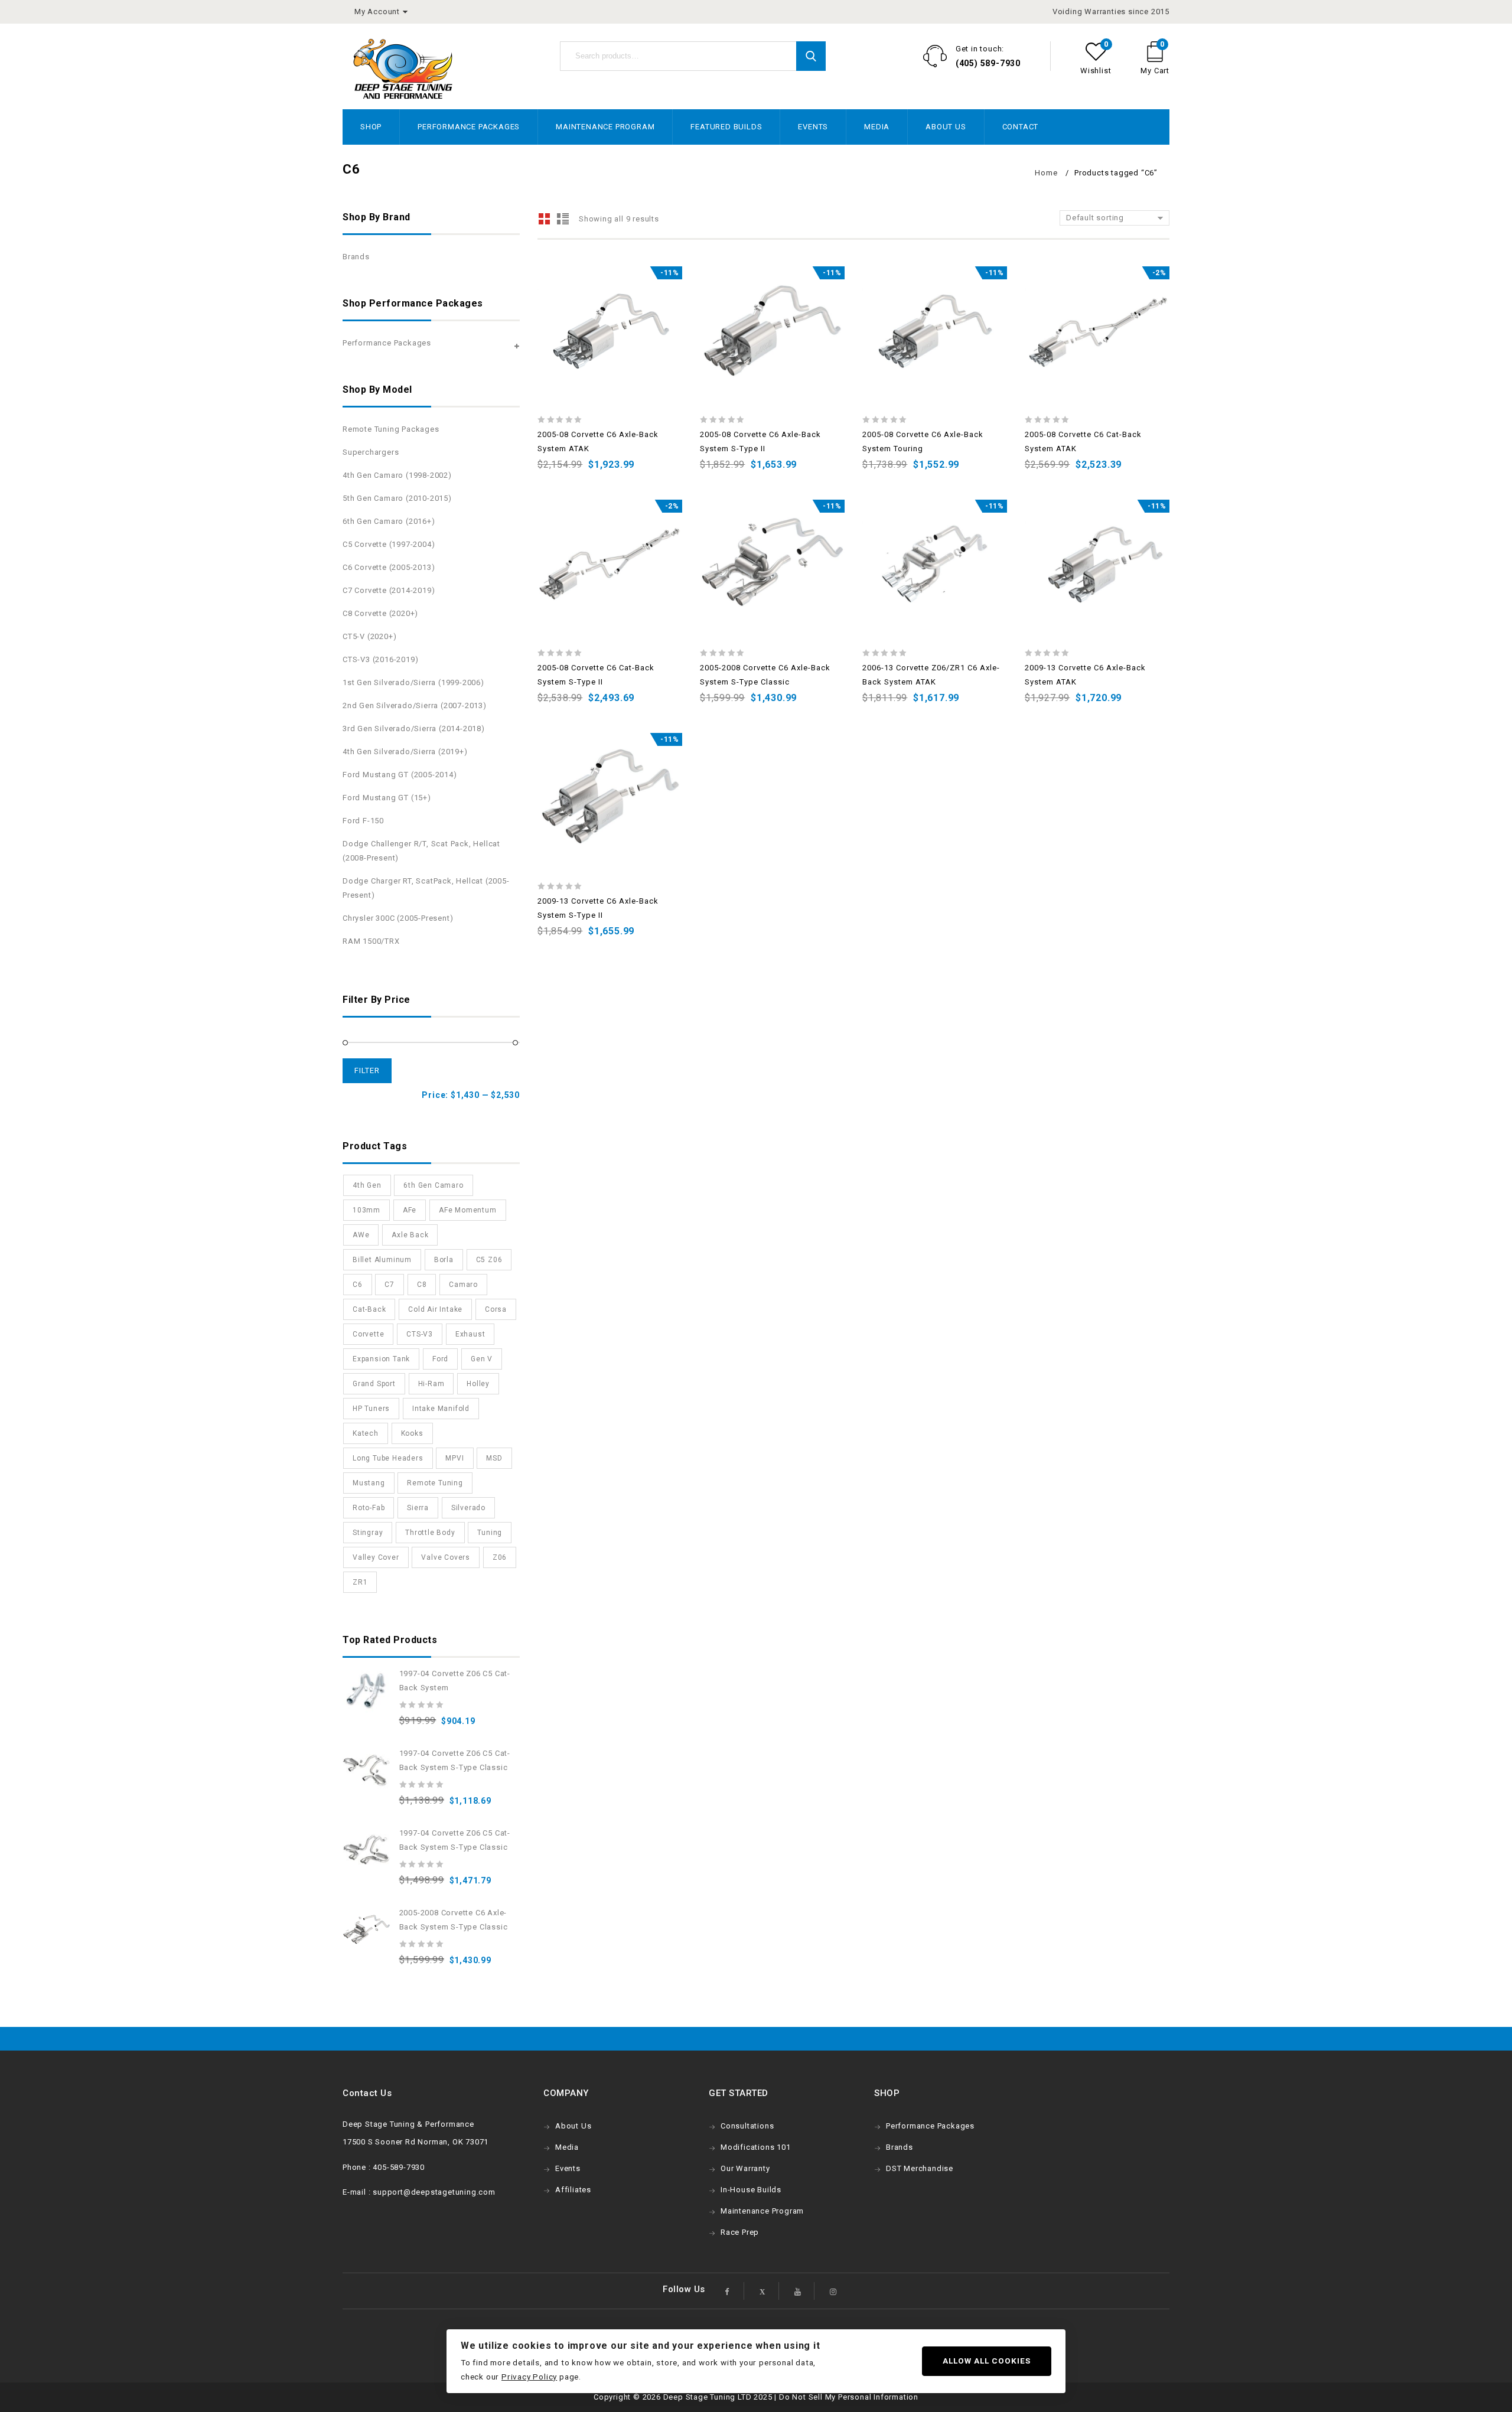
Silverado (468, 1508)
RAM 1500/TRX (371, 941)
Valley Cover (376, 1557)
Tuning (490, 1533)
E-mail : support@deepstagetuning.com (419, 2192)
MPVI (454, 1458)
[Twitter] (762, 2291)
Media (877, 127)
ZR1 (360, 1582)
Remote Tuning (435, 1483)
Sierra (418, 1508)
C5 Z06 (489, 1260)
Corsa (496, 1309)
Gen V (482, 1359)
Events (813, 127)
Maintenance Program (605, 127)
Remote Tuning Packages (391, 429)
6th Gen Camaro (433, 1185)
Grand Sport (374, 1384)
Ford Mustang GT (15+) (387, 798)
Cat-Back (369, 1309)
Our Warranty (745, 2168)
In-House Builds (751, 2190)
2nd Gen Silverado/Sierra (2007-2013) (415, 705)
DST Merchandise (920, 2168)
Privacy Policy (529, 2377)
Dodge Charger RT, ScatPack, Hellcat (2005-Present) (426, 888)
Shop (371, 127)
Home (1046, 173)
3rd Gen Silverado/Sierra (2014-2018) (414, 729)
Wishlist (1096, 71)
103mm (366, 1210)
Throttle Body (430, 1533)
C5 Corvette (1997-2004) (389, 544)
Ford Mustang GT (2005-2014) (400, 775)
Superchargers (371, 452)
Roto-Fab (369, 1508)
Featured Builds (726, 127)
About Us (946, 127)
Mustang (369, 1483)
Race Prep (740, 2232)
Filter (367, 1070)
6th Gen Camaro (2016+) (389, 521)
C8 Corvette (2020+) (380, 613)
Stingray (368, 1533)
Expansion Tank (381, 1359)
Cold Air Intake (435, 1309)
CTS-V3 (420, 1334)
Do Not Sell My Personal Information (849, 2397)
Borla (444, 1260)
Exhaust (470, 1334)
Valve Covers (446, 1557)
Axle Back (410, 1235)
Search (811, 56)
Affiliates (573, 2190)
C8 (422, 1285)
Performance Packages (469, 127)
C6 (358, 1285)
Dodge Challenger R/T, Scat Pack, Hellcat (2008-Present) (421, 851)
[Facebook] (728, 2291)
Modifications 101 (756, 2147)
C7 (390, 1285)
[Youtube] (798, 2291)
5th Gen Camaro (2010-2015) (397, 498)
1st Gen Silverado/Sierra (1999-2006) (413, 682)
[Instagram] (833, 2291)
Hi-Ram (431, 1384)
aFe (410, 1210)
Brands (356, 257)
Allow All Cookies (987, 2361)
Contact (1021, 127)
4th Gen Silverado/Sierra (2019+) (405, 752)
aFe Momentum (468, 1210)
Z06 (500, 1557)
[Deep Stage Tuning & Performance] (403, 69)
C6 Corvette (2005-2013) (389, 567)
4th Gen (367, 1185)
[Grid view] (545, 219)
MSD (494, 1458)
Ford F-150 (363, 821)
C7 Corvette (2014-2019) (389, 590)
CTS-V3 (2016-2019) (380, 659)
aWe (361, 1235)
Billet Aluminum (382, 1260)
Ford (440, 1359)
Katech (366, 1433)
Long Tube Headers (388, 1458)
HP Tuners (371, 1409)
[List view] (563, 219)
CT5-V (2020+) (369, 636)
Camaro (463, 1285)
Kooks (412, 1433)
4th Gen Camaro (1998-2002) (397, 475)
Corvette (368, 1334)
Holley (478, 1384)
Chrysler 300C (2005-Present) (398, 918)
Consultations (747, 2126)
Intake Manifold (441, 1409)
